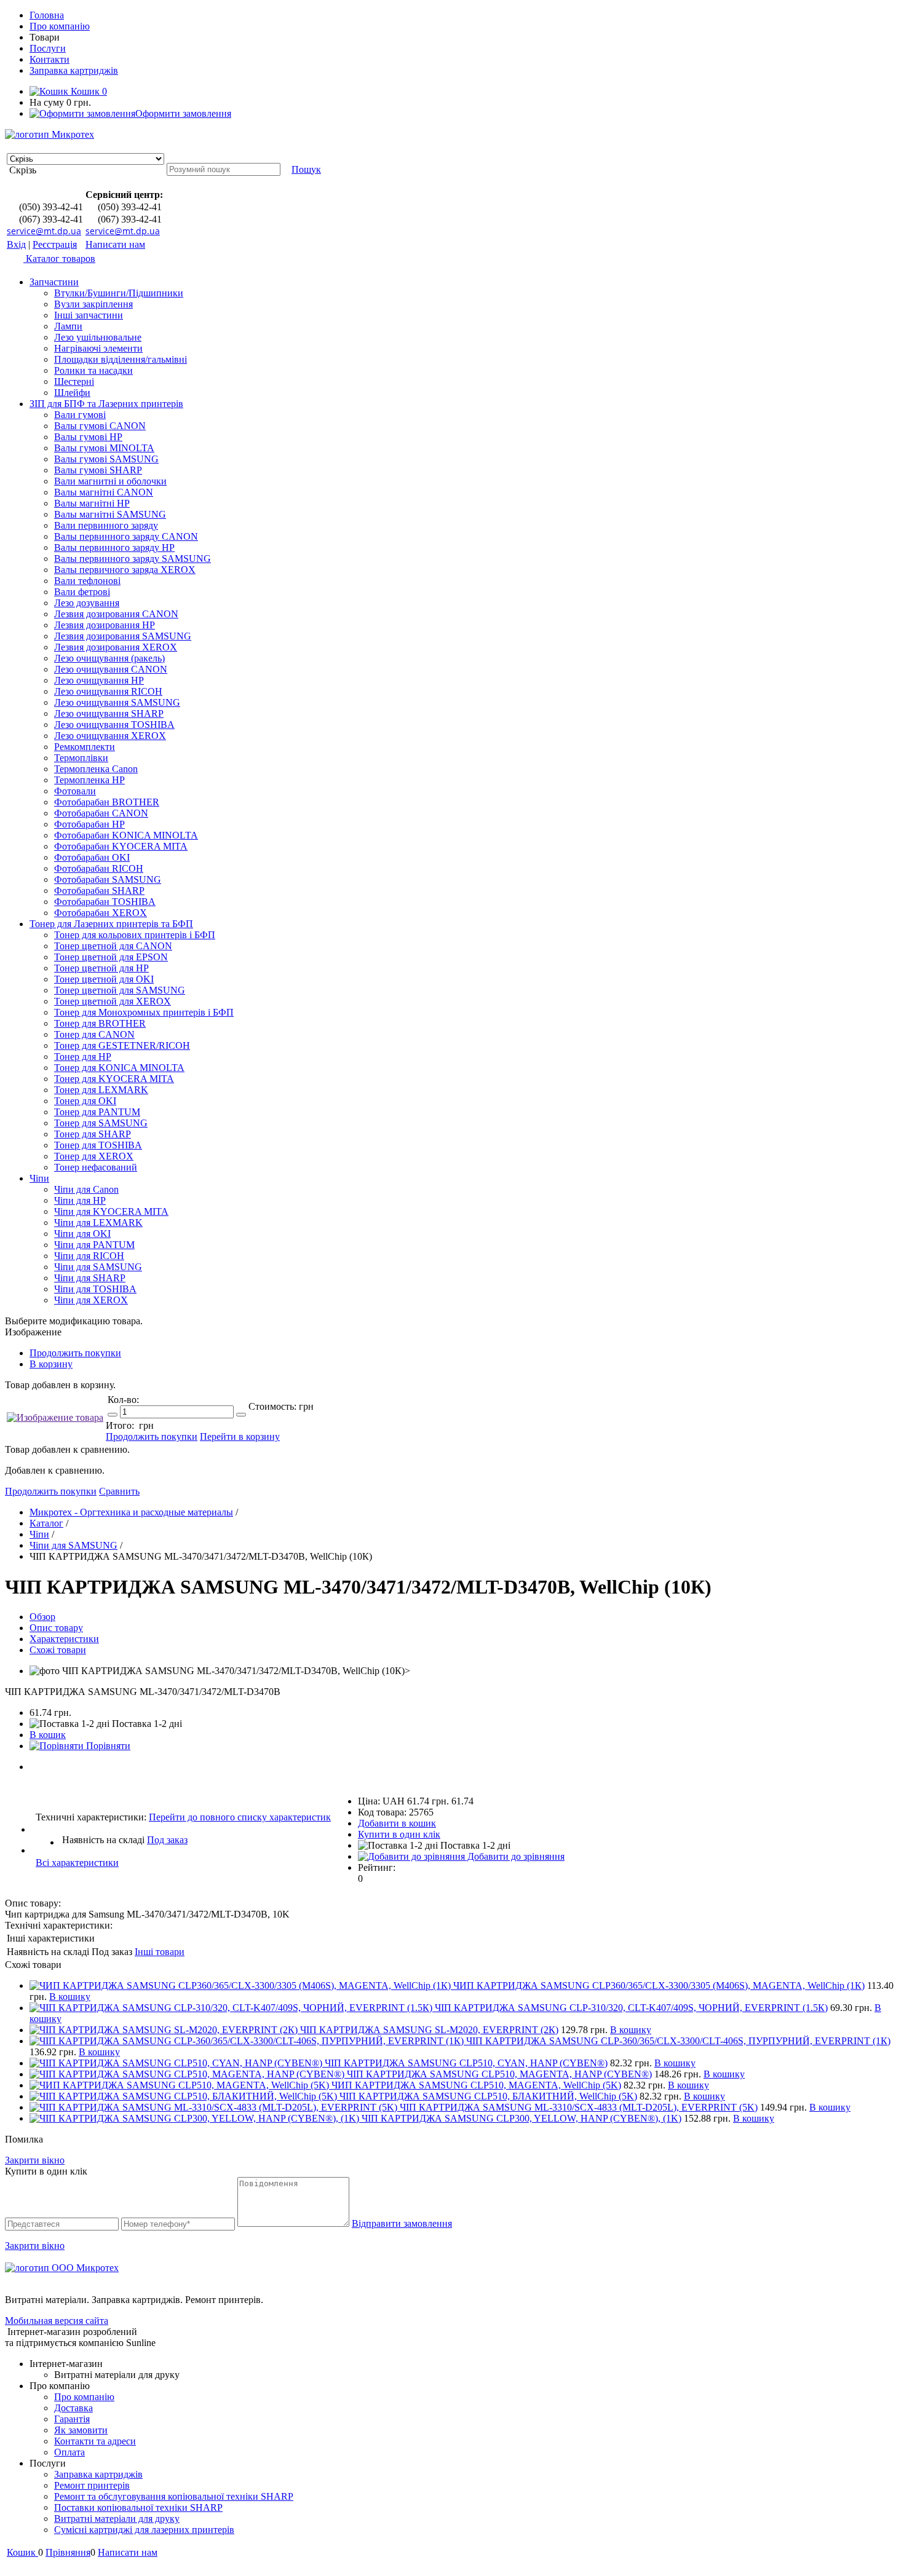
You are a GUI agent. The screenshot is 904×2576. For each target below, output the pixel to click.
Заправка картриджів (74, 70)
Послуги (48, 48)
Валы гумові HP (88, 437)
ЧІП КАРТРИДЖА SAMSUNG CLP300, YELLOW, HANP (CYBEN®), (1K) (521, 2118)
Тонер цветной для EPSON (111, 957)
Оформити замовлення (183, 113)
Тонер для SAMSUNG (101, 1123)
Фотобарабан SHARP (99, 891)
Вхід (16, 244)
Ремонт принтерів (92, 2485)
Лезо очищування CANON (111, 669)
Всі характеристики (77, 1863)
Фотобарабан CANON (101, 813)
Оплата (69, 2452)
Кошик (88, 91)
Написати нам (115, 244)
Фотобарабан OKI (92, 857)
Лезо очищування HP (99, 680)
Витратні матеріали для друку (117, 2519)
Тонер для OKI (85, 1101)
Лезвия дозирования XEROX (116, 647)
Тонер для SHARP (93, 1134)
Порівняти (107, 1746)
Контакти (50, 59)
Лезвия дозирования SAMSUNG (123, 636)
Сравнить (119, 1491)
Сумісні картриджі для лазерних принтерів (144, 2530)
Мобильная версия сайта (57, 2321)
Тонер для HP (83, 1057)
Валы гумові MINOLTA (104, 448)
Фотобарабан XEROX (101, 913)
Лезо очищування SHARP (109, 713)
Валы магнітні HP (92, 503)
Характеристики (64, 1639)
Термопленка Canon (96, 769)
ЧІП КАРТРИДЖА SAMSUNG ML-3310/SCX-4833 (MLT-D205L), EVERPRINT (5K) (579, 2107)
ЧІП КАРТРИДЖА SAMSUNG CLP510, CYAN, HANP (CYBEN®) (466, 2063)
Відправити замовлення (402, 2223)
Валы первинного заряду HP (114, 547)
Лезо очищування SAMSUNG (117, 702)
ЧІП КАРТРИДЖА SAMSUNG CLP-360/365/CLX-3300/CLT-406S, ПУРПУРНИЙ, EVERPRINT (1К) (678, 2041)
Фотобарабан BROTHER (107, 802)
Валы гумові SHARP (98, 470)
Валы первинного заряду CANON (126, 536)
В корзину (51, 1364)
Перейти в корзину (240, 1436)
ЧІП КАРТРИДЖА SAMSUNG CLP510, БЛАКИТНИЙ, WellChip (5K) (488, 2096)
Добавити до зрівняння (515, 1856)
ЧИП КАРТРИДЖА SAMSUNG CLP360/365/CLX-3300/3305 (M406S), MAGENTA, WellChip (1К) (659, 1985)
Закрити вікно (35, 2160)
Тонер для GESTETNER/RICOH (122, 1045)
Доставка (73, 2408)
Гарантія (72, 2419)
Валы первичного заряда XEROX (125, 570)
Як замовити (81, 2430)
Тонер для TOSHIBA (98, 1145)
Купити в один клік (399, 1834)
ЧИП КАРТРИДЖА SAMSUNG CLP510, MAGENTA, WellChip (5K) (476, 2085)
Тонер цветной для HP (101, 968)
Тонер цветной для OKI (104, 979)
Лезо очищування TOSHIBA (114, 725)
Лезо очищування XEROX (110, 736)
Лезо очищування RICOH (108, 691)
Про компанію (60, 26)
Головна (47, 15)
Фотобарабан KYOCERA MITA (121, 846)
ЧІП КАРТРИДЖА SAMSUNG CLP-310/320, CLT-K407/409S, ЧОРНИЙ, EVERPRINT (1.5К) (631, 2008)
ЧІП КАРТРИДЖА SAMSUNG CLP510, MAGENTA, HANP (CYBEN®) (499, 2074)
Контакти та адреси (95, 2441)
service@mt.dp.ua (44, 231)
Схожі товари (58, 1650)
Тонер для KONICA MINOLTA (119, 1068)
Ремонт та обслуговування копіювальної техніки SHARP (174, 2496)
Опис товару (56, 1628)
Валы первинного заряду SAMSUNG (133, 559)
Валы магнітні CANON (104, 492)
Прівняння (68, 2552)
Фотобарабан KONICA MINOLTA (126, 835)
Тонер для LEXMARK (101, 1090)
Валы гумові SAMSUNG (106, 459)
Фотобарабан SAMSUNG (108, 879)
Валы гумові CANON (100, 426)
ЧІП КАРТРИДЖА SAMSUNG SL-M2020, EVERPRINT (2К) (429, 2030)
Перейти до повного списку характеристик (240, 1817)
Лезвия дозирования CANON (116, 614)
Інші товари (160, 1952)
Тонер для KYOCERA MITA (114, 1079)
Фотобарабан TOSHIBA (105, 902)
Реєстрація (55, 244)
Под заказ (167, 1840)
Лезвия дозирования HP (105, 625)
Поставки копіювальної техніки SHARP (138, 2507)
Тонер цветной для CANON (113, 946)
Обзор (42, 1617)
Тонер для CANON (94, 1034)
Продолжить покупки (75, 1353)
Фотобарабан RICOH (99, 868)
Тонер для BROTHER (100, 1023)
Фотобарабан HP (89, 824)
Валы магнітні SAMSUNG (110, 514)
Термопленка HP (89, 780)
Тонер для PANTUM (97, 1112)
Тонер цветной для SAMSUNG (120, 990)
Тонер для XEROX (94, 1156)
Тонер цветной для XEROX (113, 1001)
